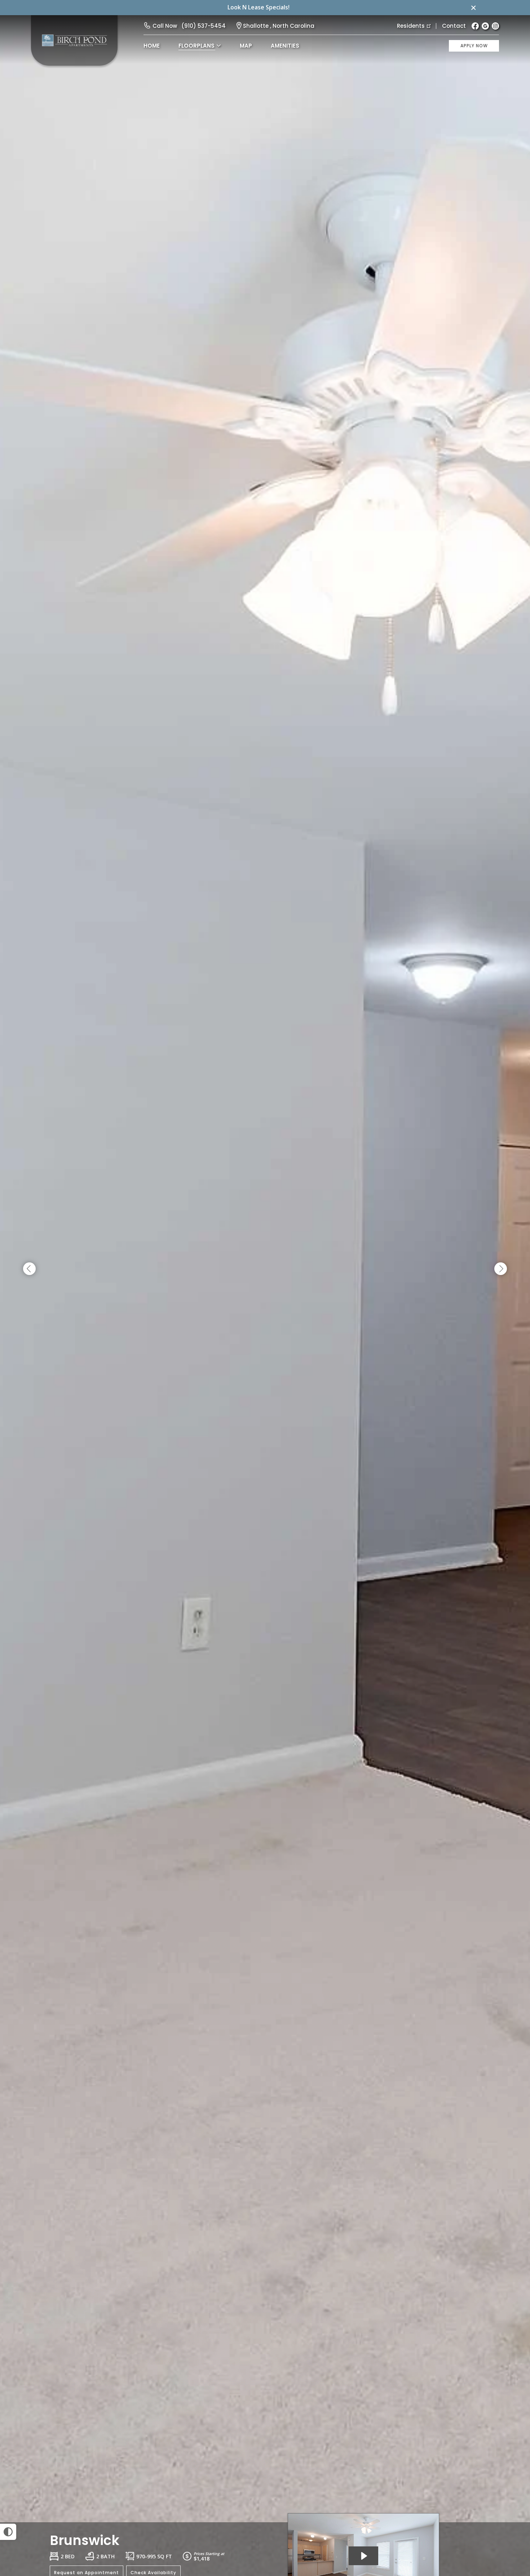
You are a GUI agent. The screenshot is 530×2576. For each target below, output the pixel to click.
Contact (454, 26)
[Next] (501, 1269)
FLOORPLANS (196, 46)
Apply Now (474, 46)
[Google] (485, 26)
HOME (152, 46)
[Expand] (504, 2510)
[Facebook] (475, 26)
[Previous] (29, 1269)
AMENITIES (285, 46)
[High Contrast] (8, 2532)
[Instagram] (495, 26)
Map (246, 46)
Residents (411, 26)
